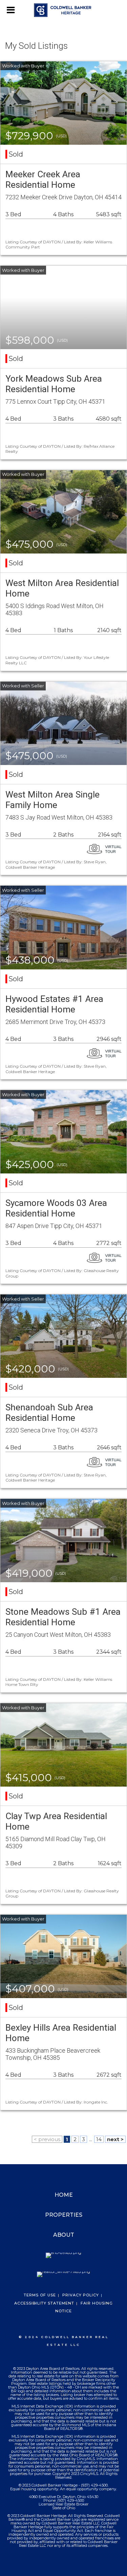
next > (115, 2139)
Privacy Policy (81, 2295)
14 (99, 2139)
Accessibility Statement (44, 2303)
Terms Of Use (40, 2295)
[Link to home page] (63, 10)
